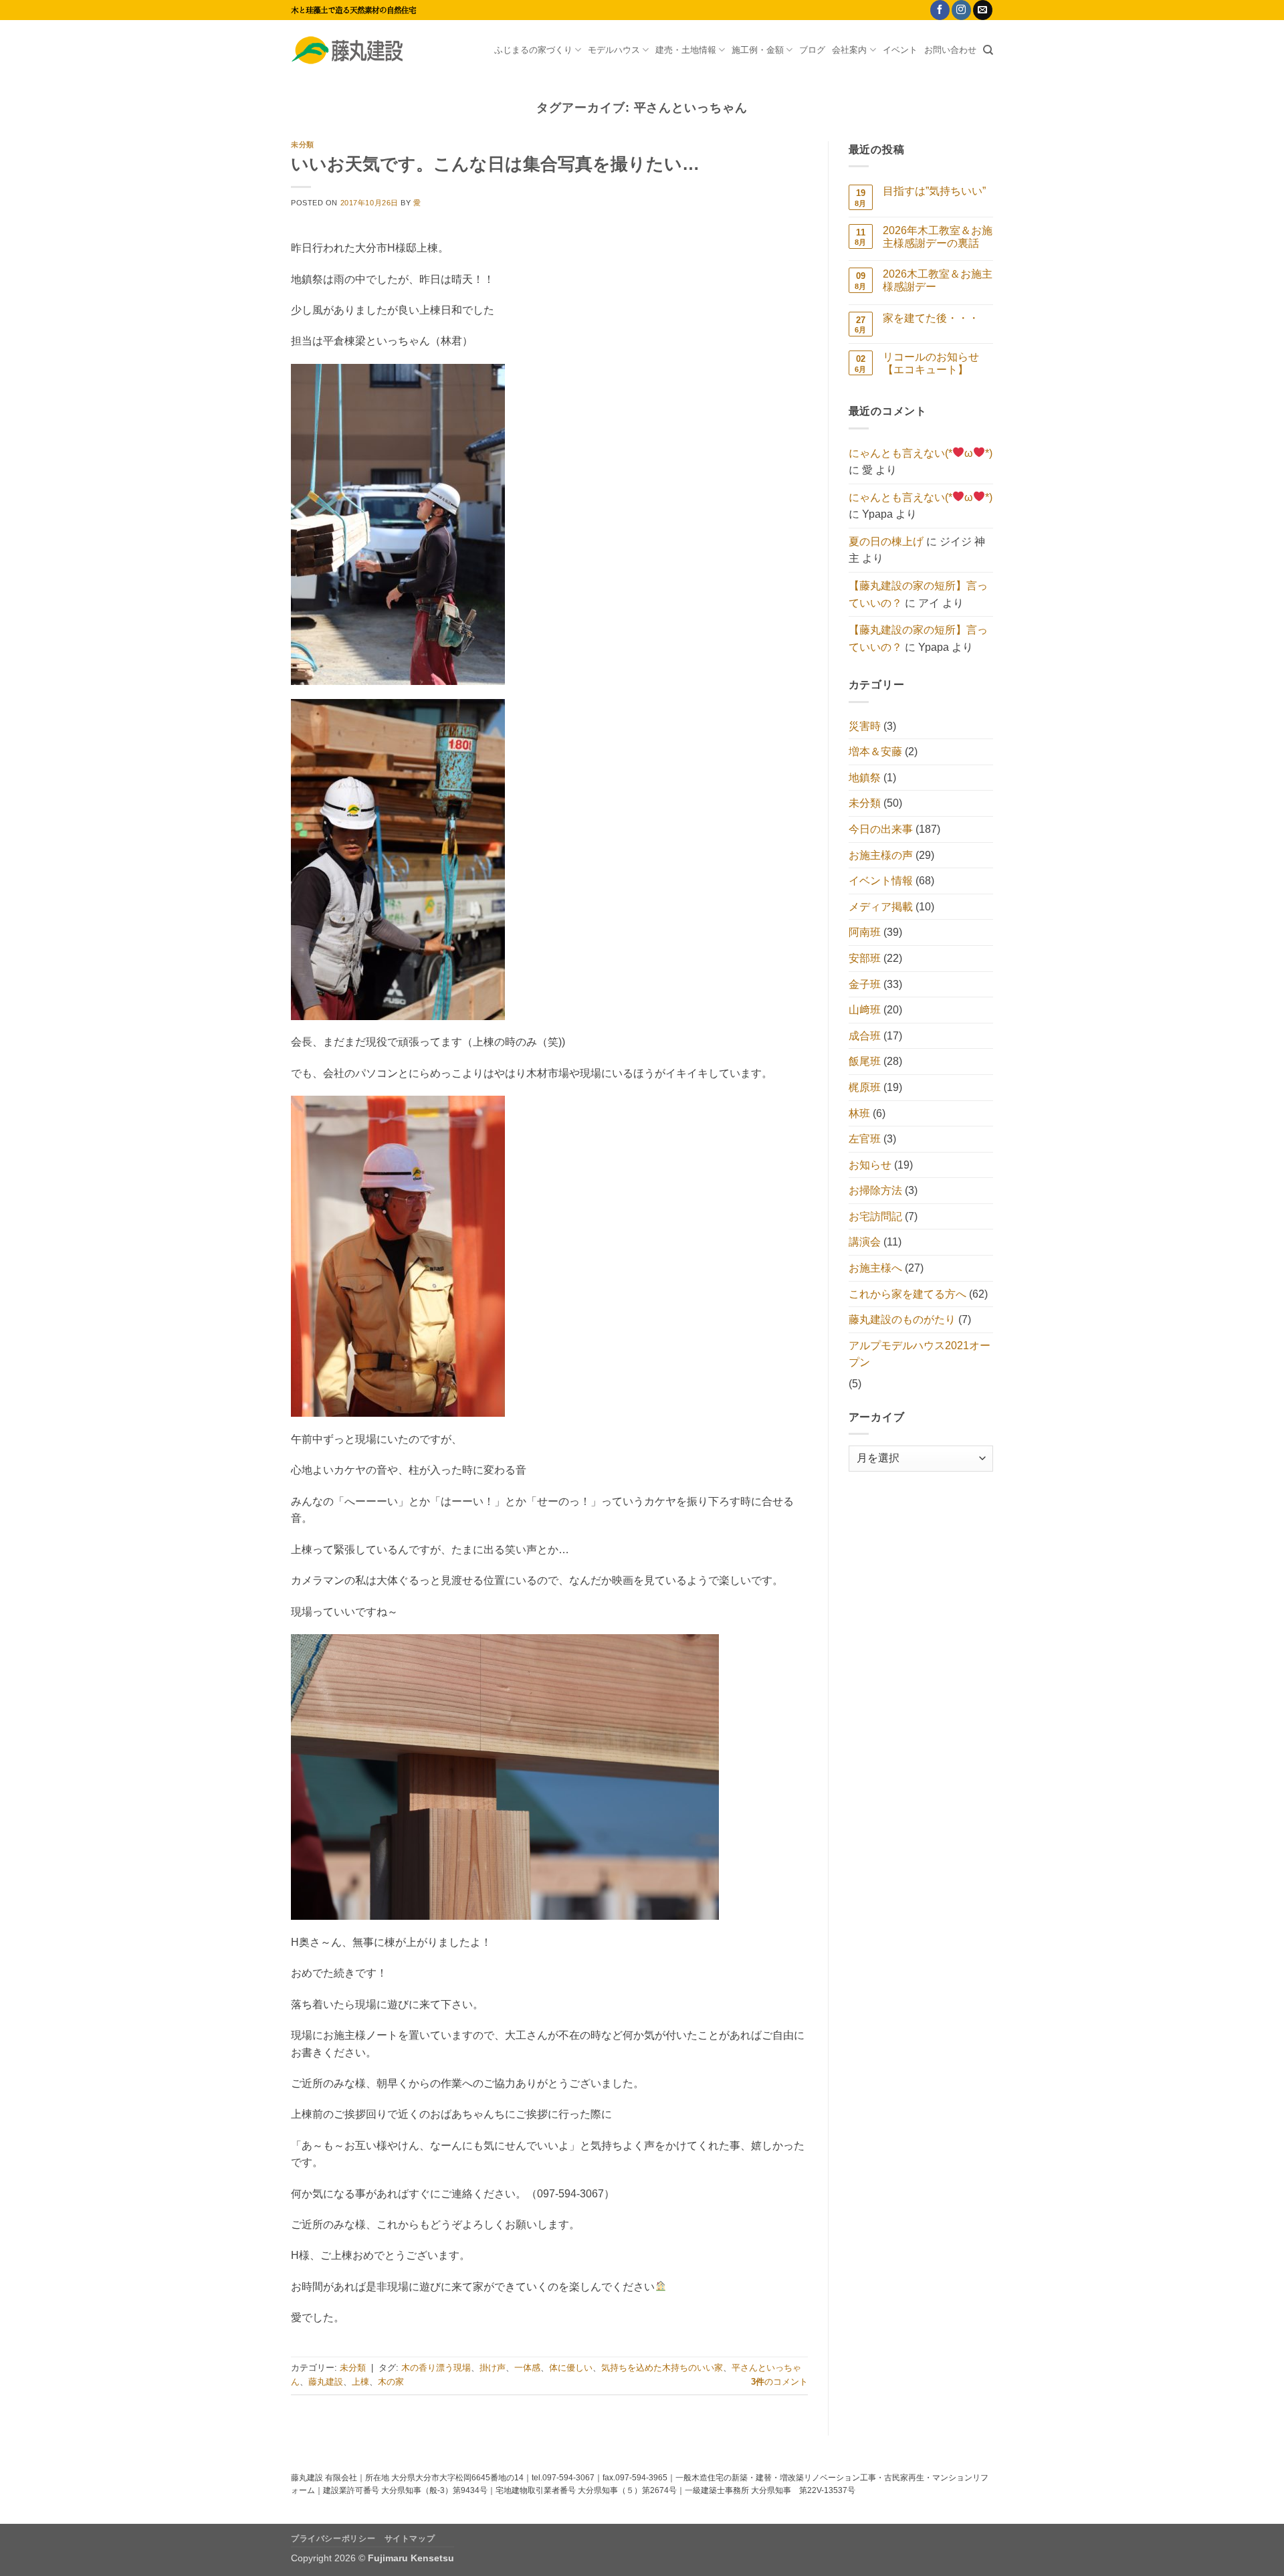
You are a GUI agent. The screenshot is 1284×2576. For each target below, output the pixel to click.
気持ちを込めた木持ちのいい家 (662, 2368)
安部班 (865, 958)
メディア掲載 (881, 907)
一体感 (527, 2368)
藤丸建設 (326, 2382)
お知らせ (870, 1165)
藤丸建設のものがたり (902, 1319)
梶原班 (865, 1087)
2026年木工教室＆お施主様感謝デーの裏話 (938, 237)
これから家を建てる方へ (907, 1294)
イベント (900, 50)
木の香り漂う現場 (436, 2368)
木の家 (391, 2382)
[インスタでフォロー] (961, 10)
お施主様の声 (881, 855)
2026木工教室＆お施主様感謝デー (938, 280)
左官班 (865, 1139)
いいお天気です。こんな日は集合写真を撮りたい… (495, 164)
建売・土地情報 (686, 50)
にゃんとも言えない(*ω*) (921, 453)
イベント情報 (881, 881)
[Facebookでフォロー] (940, 10)
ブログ (812, 50)
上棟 (360, 2382)
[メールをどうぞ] (983, 10)
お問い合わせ (950, 50)
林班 (859, 1113)
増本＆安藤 (875, 752)
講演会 (865, 1242)
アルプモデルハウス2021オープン (920, 1354)
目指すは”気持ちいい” (934, 191)
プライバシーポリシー (333, 2539)
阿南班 (865, 932)
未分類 (303, 144)
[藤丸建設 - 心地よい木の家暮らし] (358, 50)
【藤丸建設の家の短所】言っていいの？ (918, 594)
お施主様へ (875, 1268)
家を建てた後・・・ (931, 318)
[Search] (988, 50)
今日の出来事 (881, 829)
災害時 (865, 726)
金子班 (865, 984)
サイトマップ (410, 2539)
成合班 (865, 1036)
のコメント (779, 2382)
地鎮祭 (865, 778)
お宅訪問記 (875, 1216)
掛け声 (493, 2368)
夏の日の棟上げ (886, 541)
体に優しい (571, 2368)
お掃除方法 (875, 1190)
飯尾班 (865, 1061)
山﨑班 (865, 1010)
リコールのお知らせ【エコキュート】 (931, 363)
